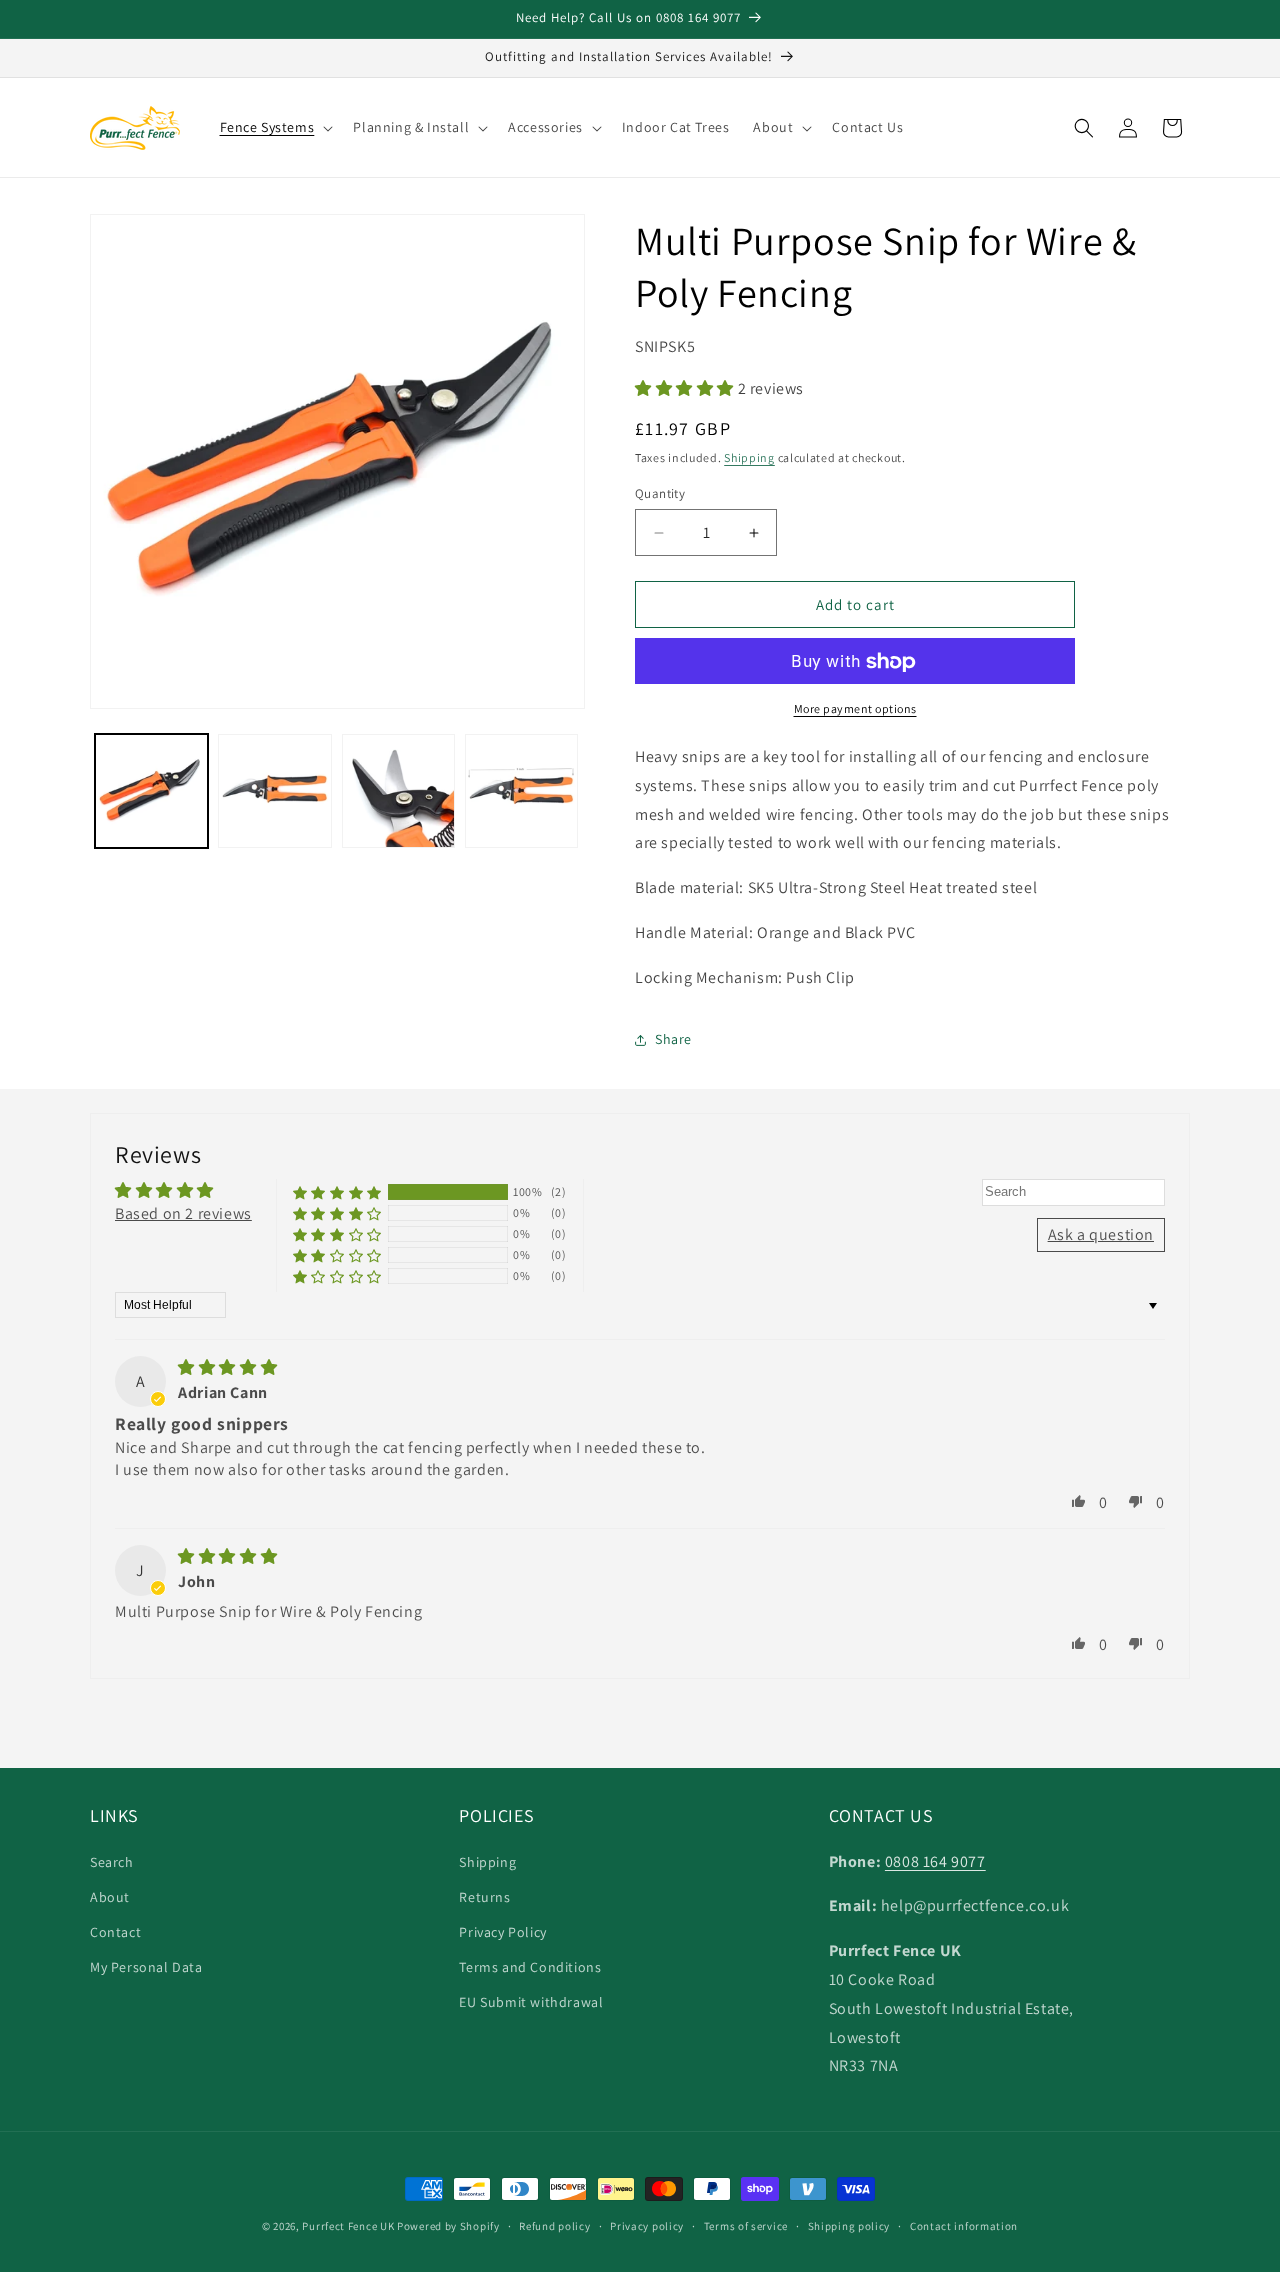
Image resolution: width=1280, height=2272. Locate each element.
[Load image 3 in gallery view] (398, 790)
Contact (115, 1931)
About (110, 1896)
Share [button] (673, 1040)
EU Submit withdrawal (531, 2002)
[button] (275, 127)
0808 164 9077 (935, 1860)
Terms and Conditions (530, 1967)
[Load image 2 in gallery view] (274, 790)
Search (112, 1861)
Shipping (749, 458)
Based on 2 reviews (183, 1213)
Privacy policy (647, 2225)
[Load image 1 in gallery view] (151, 790)
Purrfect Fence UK (348, 2226)
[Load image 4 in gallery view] (521, 790)
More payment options (855, 709)
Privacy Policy (502, 1931)
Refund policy (554, 2225)
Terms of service (746, 2225)
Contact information (964, 2225)
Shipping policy (849, 2225)
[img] (227, 1368)
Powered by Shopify (448, 2226)
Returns (484, 1896)
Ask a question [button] (1101, 1234)
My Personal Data (146, 1967)
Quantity (660, 493)
